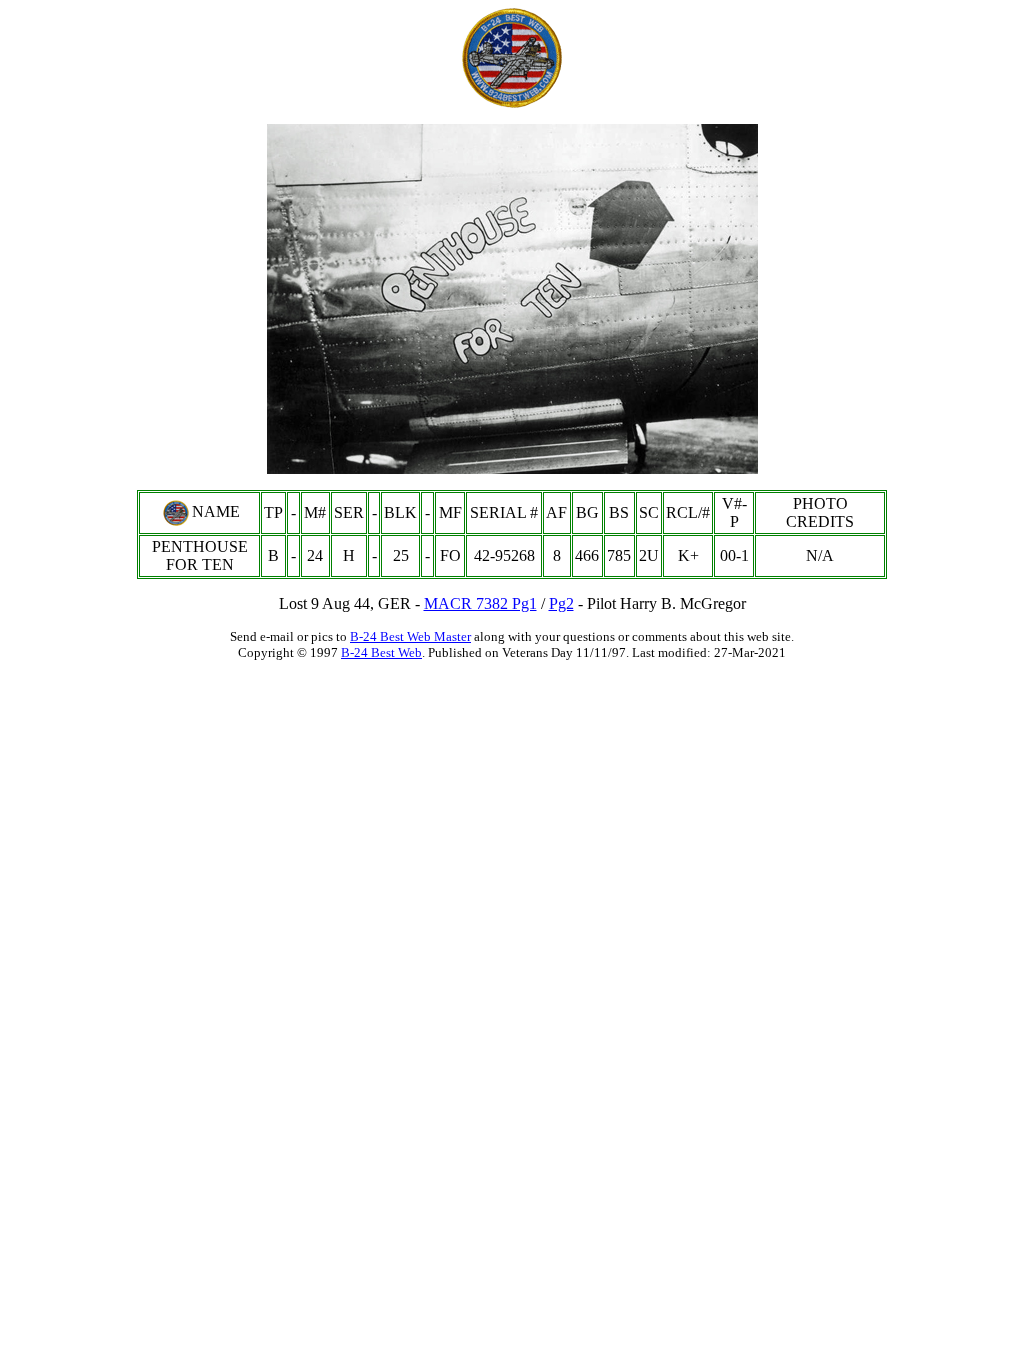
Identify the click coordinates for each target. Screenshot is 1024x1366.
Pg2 (561, 603)
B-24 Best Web (381, 652)
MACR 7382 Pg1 (480, 603)
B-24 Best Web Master (410, 636)
